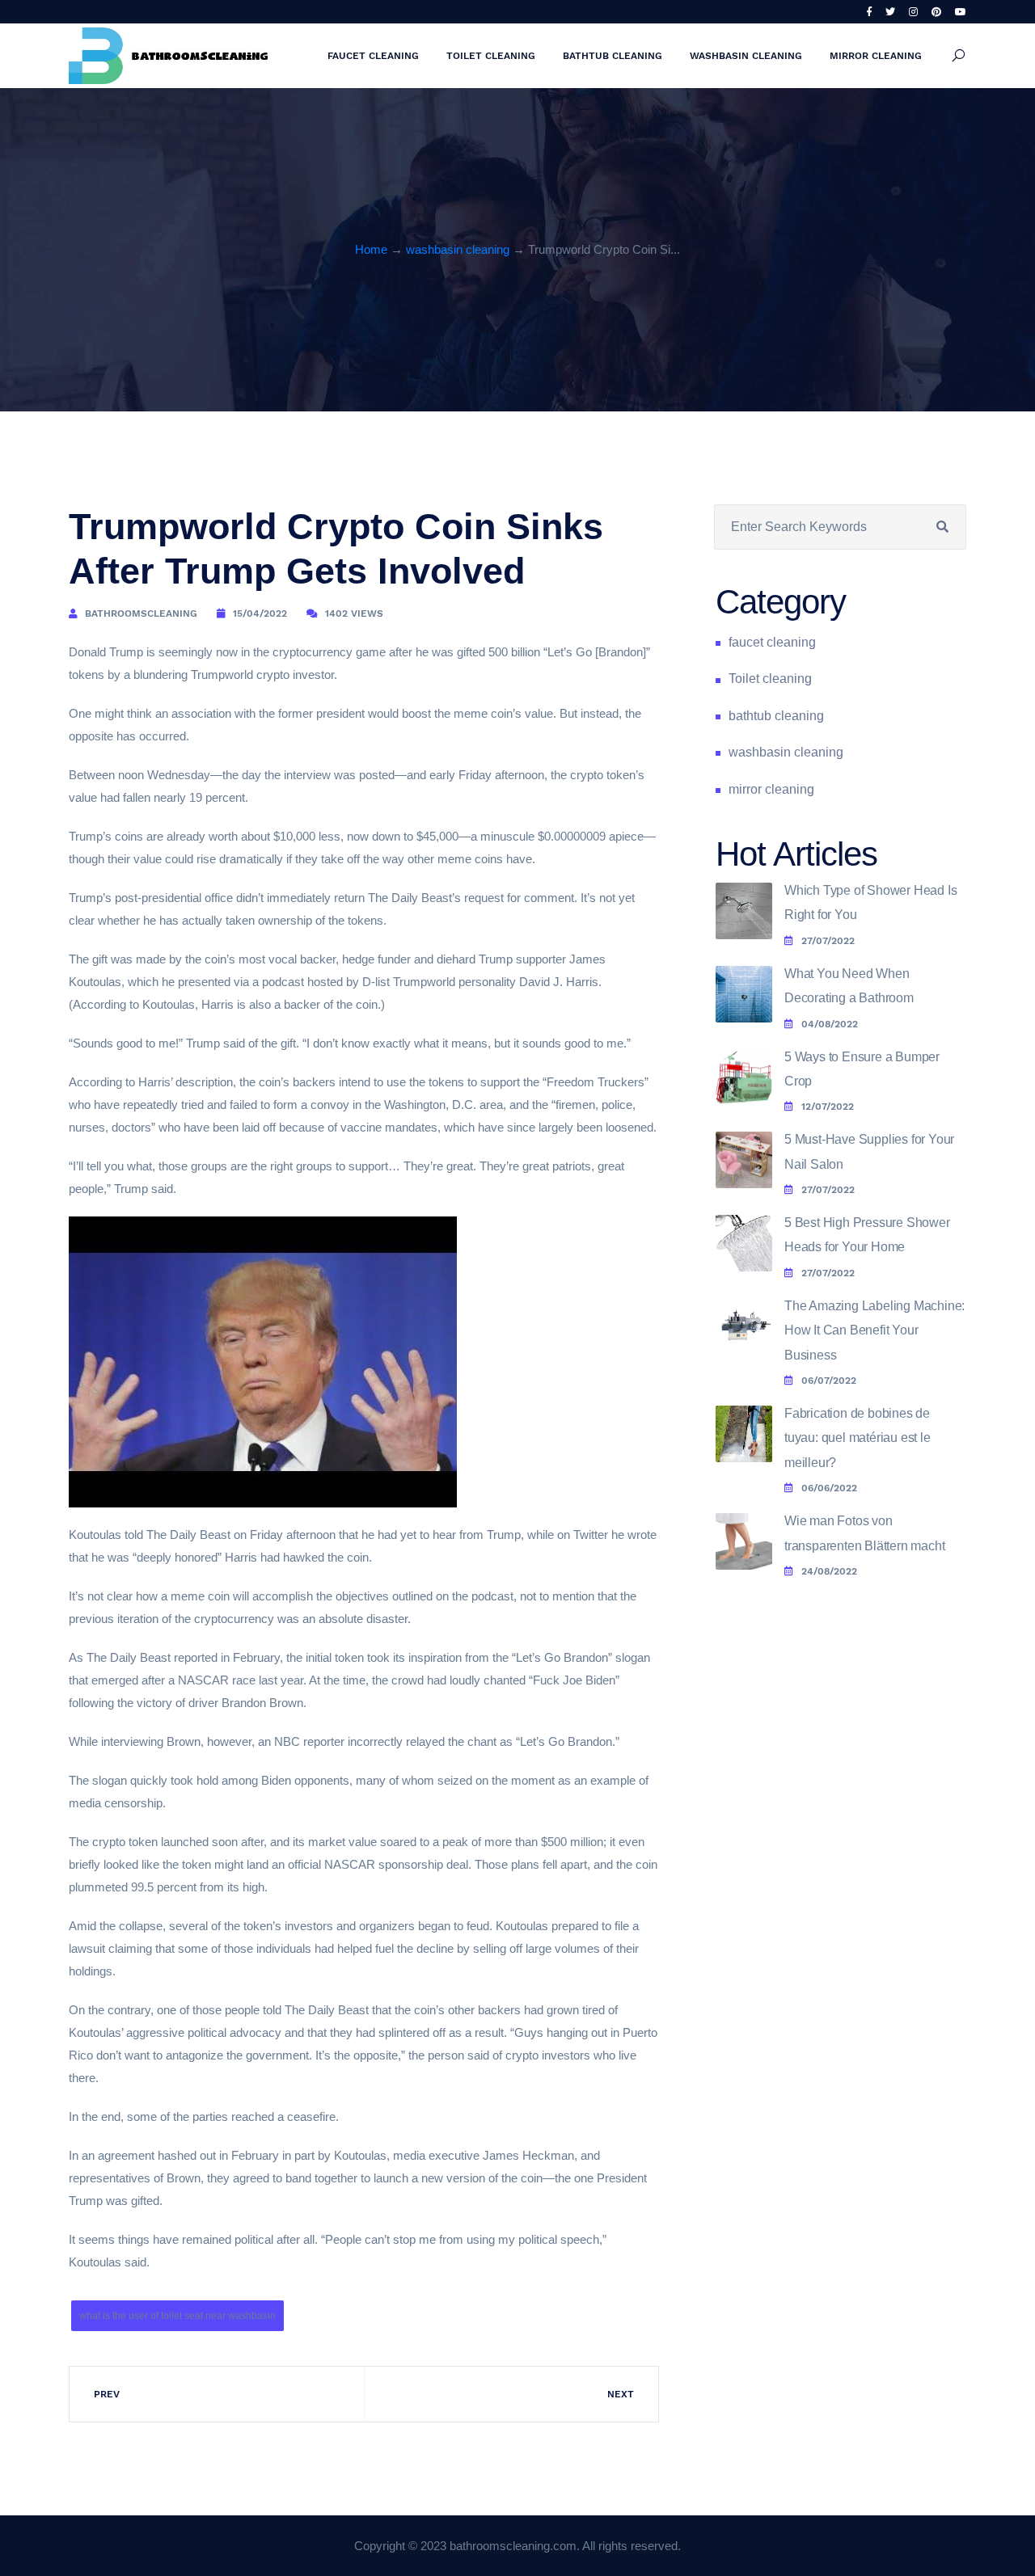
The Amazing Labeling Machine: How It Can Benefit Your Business (874, 1330)
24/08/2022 (829, 1571)
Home (371, 249)
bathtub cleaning (613, 56)
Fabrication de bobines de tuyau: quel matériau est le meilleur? (858, 1438)
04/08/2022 (830, 1024)
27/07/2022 (828, 941)
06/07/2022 (829, 1381)
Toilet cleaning (491, 56)
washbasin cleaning (746, 56)
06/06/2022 (829, 1488)
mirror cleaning (876, 56)
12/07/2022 (828, 1107)
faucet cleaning (373, 56)
